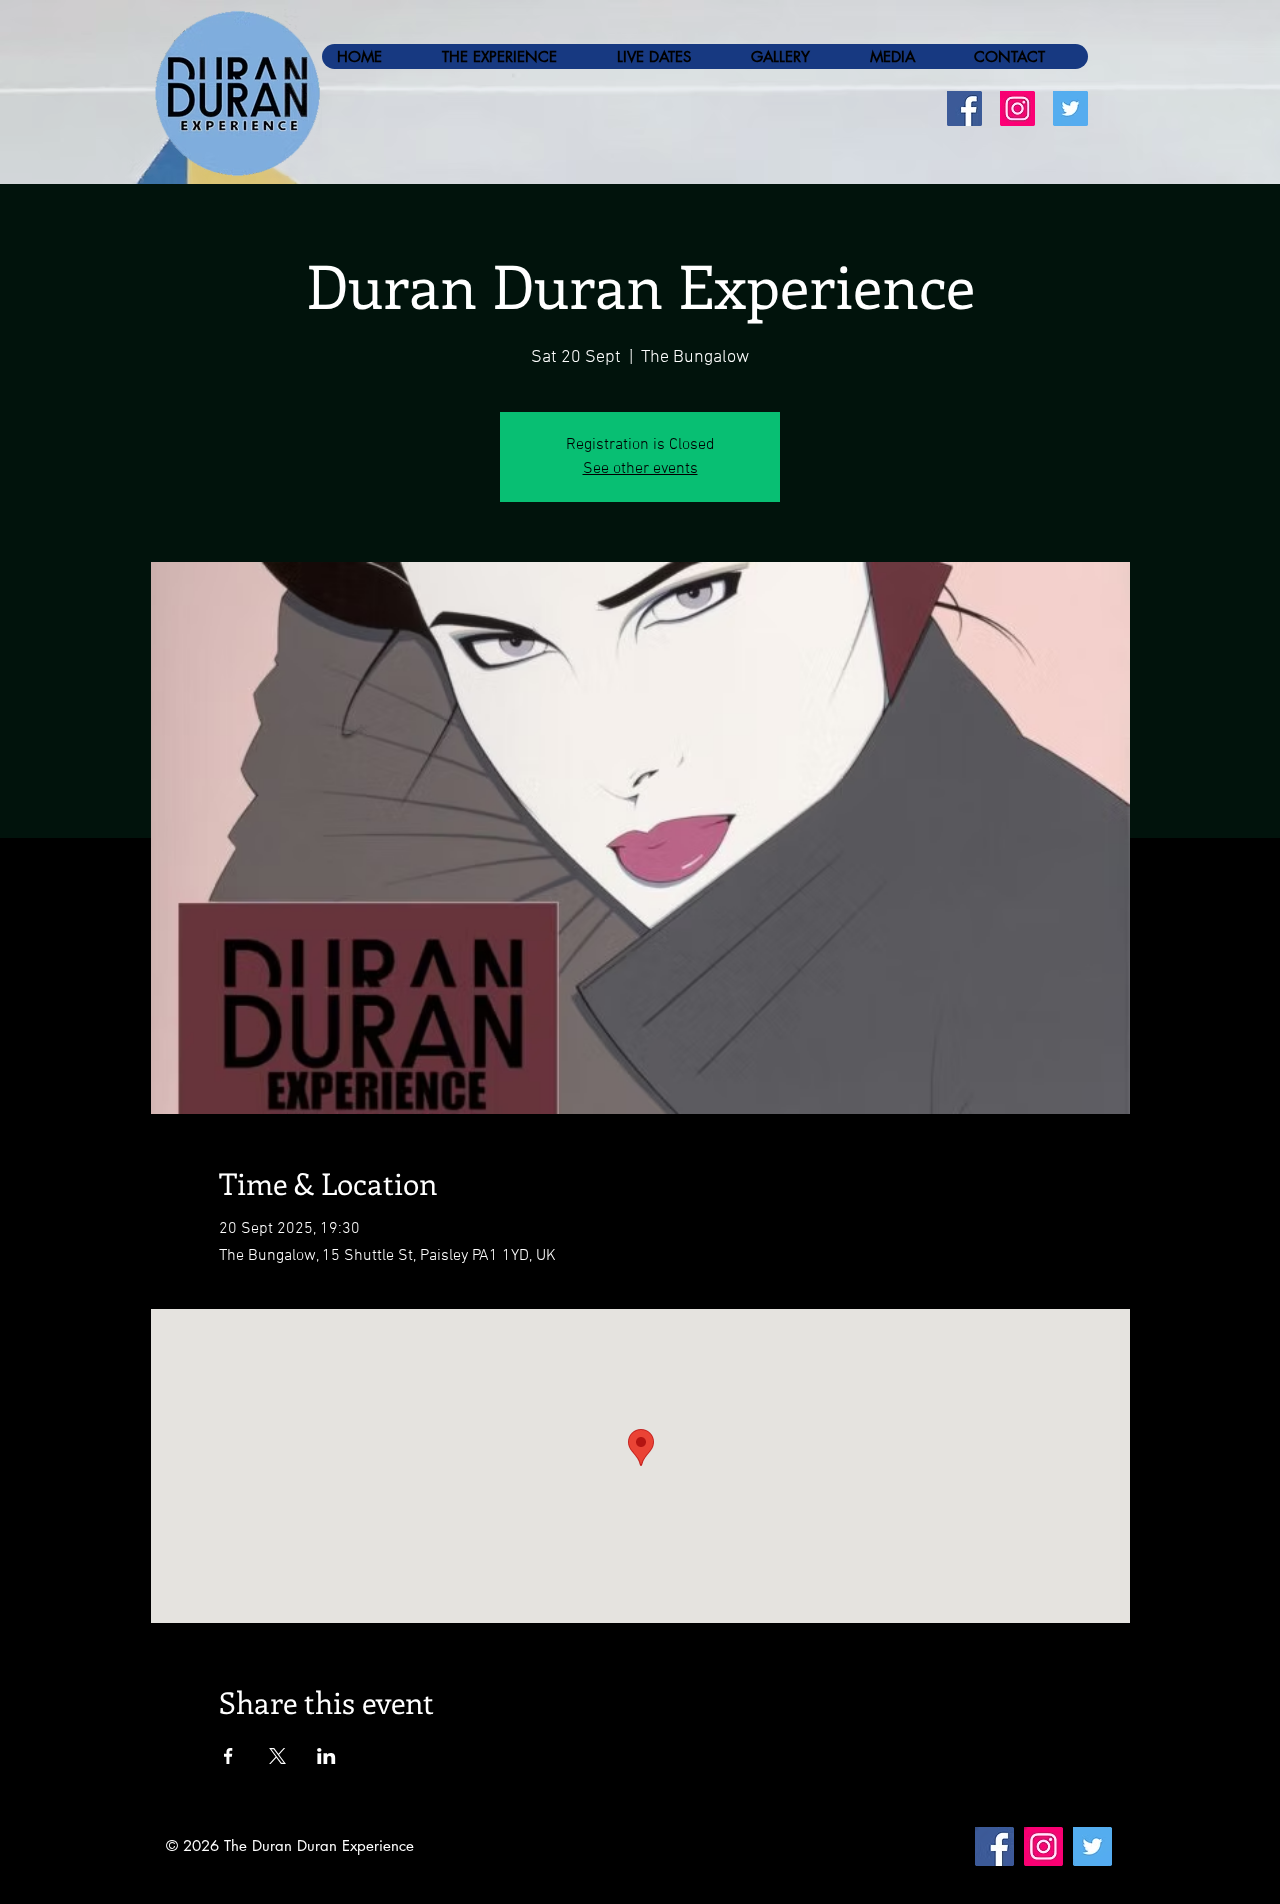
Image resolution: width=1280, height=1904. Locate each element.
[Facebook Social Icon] (964, 108)
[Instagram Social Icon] (1017, 108)
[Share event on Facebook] (228, 1756)
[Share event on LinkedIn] (326, 1756)
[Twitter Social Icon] (1070, 108)
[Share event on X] (277, 1756)
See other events (640, 469)
